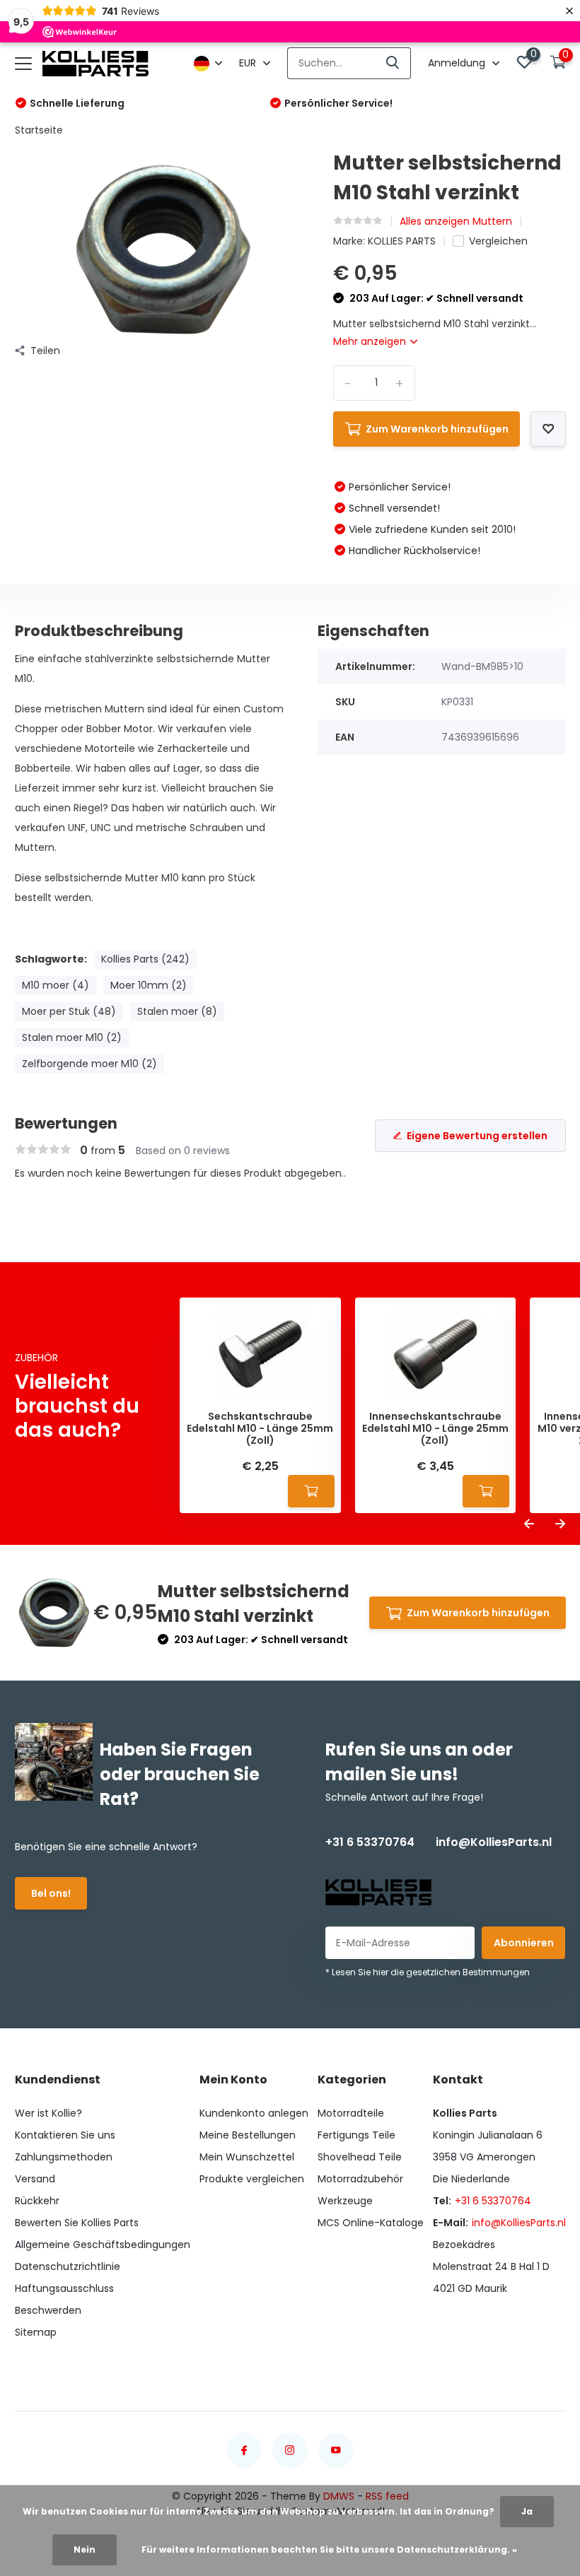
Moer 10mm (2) (149, 985)
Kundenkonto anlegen (254, 2113)
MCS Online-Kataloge (371, 2223)
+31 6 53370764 (370, 1842)
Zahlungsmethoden (64, 2157)
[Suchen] (393, 63)
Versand (35, 2179)
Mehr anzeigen (371, 341)
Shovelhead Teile (360, 2157)
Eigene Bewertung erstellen (477, 1136)
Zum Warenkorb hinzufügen (437, 429)
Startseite (39, 130)
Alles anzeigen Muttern (456, 221)
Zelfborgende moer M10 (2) (89, 1064)
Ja (527, 2511)
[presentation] (529, 1525)
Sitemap (36, 2332)
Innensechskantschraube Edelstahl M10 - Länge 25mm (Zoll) (435, 1428)
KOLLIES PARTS (402, 241)
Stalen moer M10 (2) (72, 1037)
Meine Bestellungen (248, 2135)
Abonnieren (524, 1943)
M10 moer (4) (56, 985)
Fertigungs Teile (356, 2135)
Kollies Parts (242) (145, 959)
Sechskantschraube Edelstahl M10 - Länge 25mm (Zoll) (260, 1428)
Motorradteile (351, 2113)
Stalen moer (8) (177, 1011)
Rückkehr (37, 2201)
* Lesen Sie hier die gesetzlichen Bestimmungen (428, 1972)
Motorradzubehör (360, 2179)
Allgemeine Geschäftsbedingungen (103, 2245)
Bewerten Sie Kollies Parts (77, 2223)
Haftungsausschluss (64, 2288)
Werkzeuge (345, 2201)
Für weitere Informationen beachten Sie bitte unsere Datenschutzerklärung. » (329, 2549)
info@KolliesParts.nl (494, 1842)
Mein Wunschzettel (247, 2157)
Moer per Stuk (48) (69, 1011)
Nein (85, 2549)
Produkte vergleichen (252, 2179)
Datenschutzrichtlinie (68, 2266)
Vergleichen (498, 241)
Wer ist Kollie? (48, 2113)
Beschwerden (48, 2310)
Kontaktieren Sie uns (65, 2135)
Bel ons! (51, 1893)
